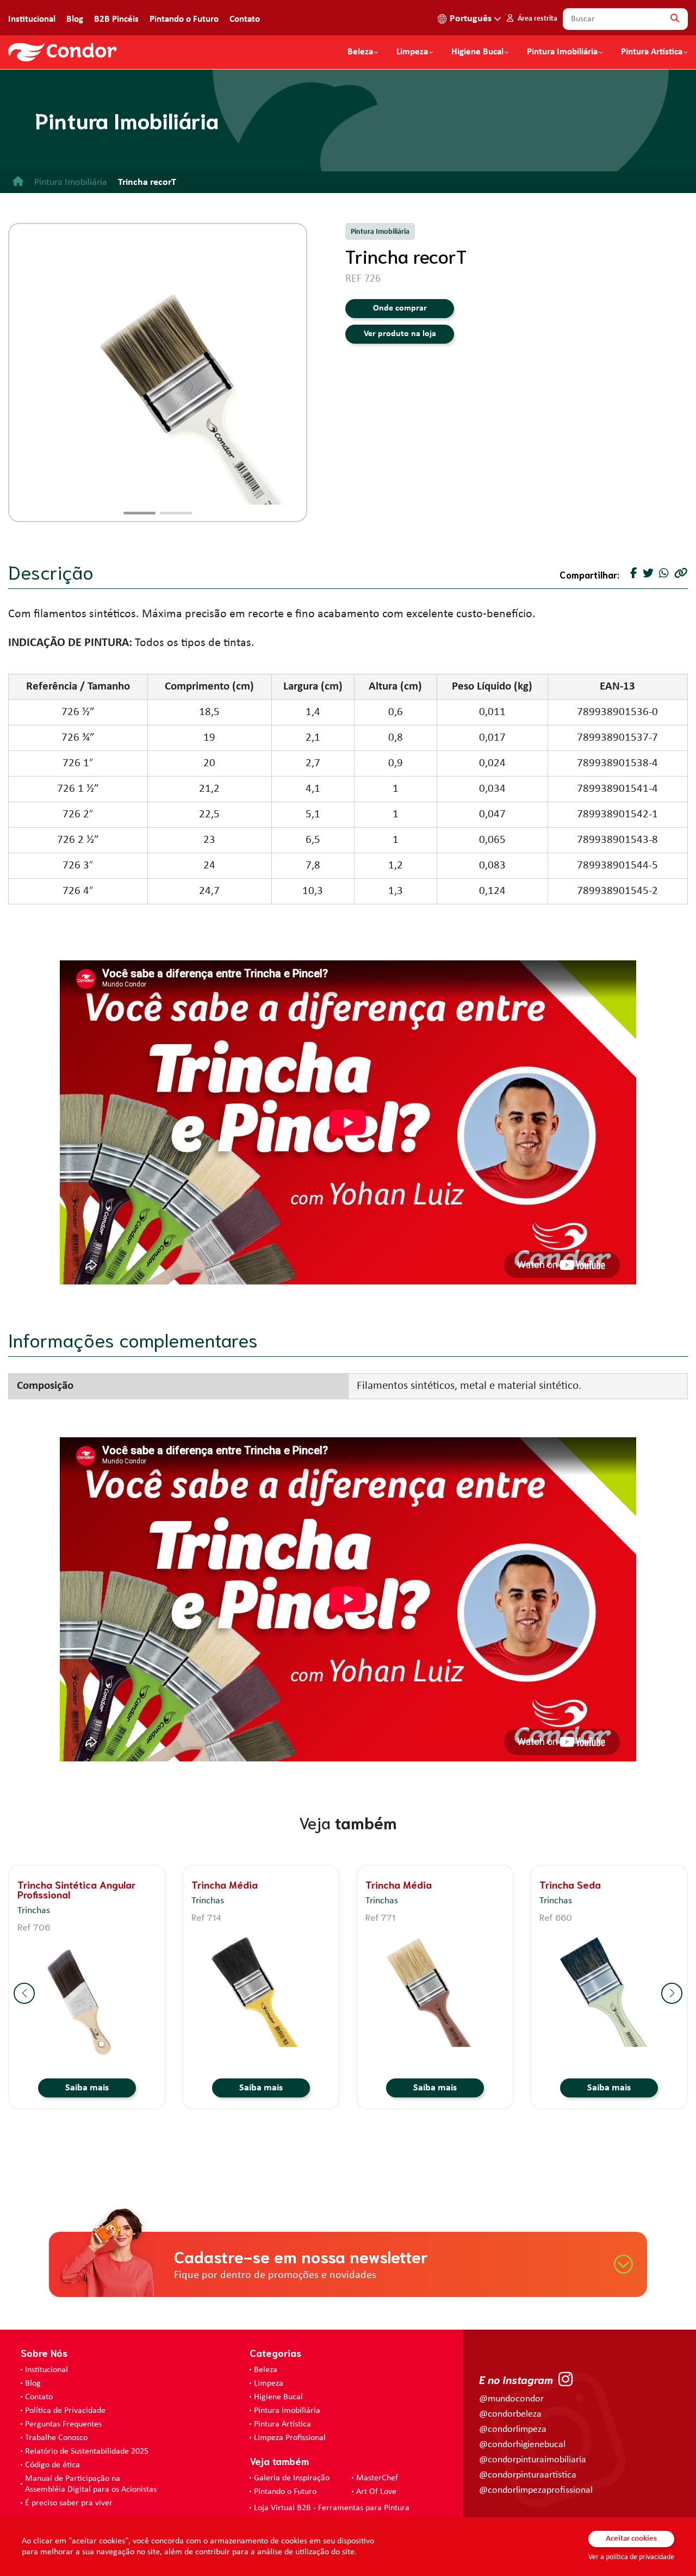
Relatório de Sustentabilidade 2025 (87, 2451)
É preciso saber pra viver (69, 2503)
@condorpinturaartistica (528, 2475)
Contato (245, 19)
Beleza (360, 52)
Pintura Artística (652, 52)
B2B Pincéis (116, 19)
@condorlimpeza (513, 2429)
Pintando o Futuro (184, 19)
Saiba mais (87, 2088)
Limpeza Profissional (290, 2438)
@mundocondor (511, 2399)
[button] (139, 513)
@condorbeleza (510, 2414)
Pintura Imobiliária (562, 52)
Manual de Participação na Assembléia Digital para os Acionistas (91, 2484)
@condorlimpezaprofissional (536, 2490)
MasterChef (377, 2478)
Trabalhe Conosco (56, 2438)
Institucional (32, 19)
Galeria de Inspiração (292, 2478)
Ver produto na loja (400, 334)
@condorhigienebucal (522, 2445)
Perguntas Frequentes (63, 2424)
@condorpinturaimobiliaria (533, 2460)
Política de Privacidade (65, 2411)
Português (471, 19)
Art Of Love (376, 2492)
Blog (75, 19)
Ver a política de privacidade (631, 2557)
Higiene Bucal (477, 52)
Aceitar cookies (631, 2539)
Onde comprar (400, 308)
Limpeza (269, 2383)
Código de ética (52, 2465)
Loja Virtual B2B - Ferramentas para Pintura (332, 2508)
